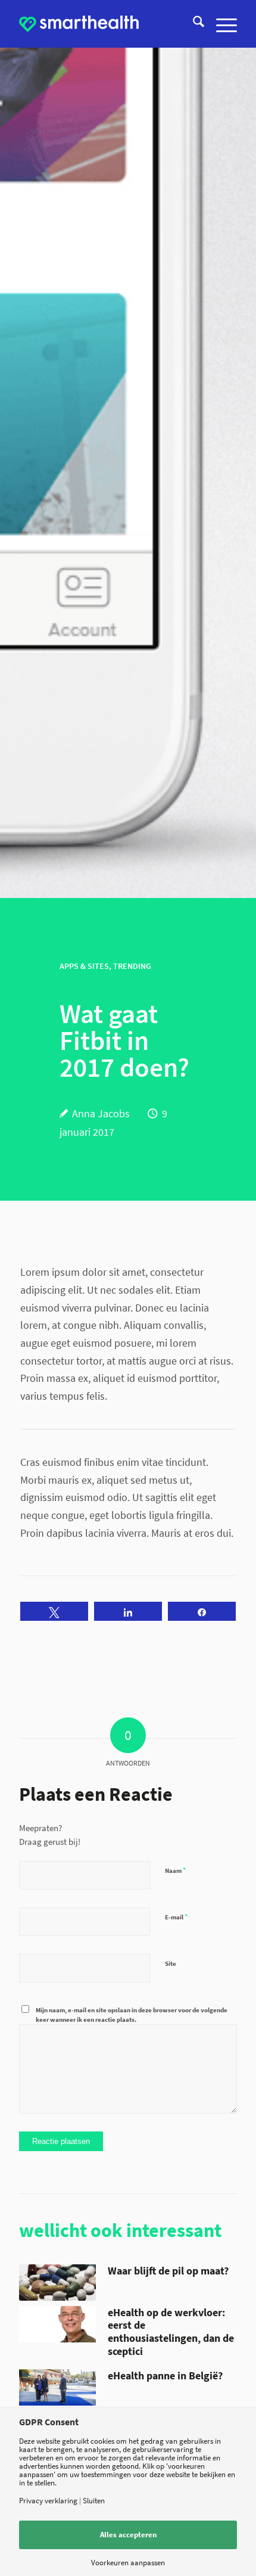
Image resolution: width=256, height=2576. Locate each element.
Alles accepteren (128, 2535)
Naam (175, 1870)
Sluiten (94, 2501)
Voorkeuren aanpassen (128, 2563)
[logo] (79, 24)
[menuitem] (193, 24)
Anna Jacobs (101, 1113)
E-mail (176, 1917)
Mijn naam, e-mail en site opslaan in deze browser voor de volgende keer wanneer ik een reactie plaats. (132, 2015)
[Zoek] (193, 24)
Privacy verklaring (48, 2501)
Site (171, 1963)
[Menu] (221, 24)
